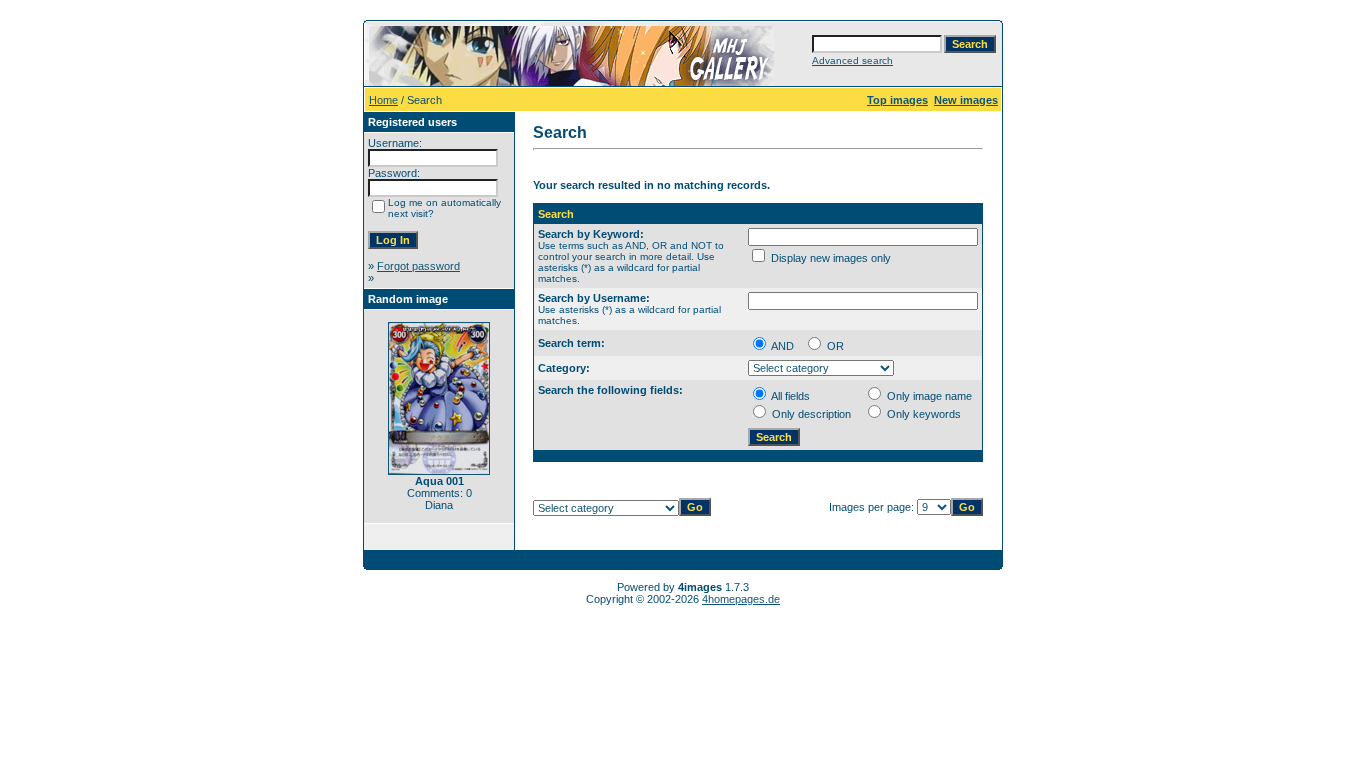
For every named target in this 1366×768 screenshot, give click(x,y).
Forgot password (418, 266)
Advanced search (852, 60)
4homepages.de (741, 599)
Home (383, 100)
